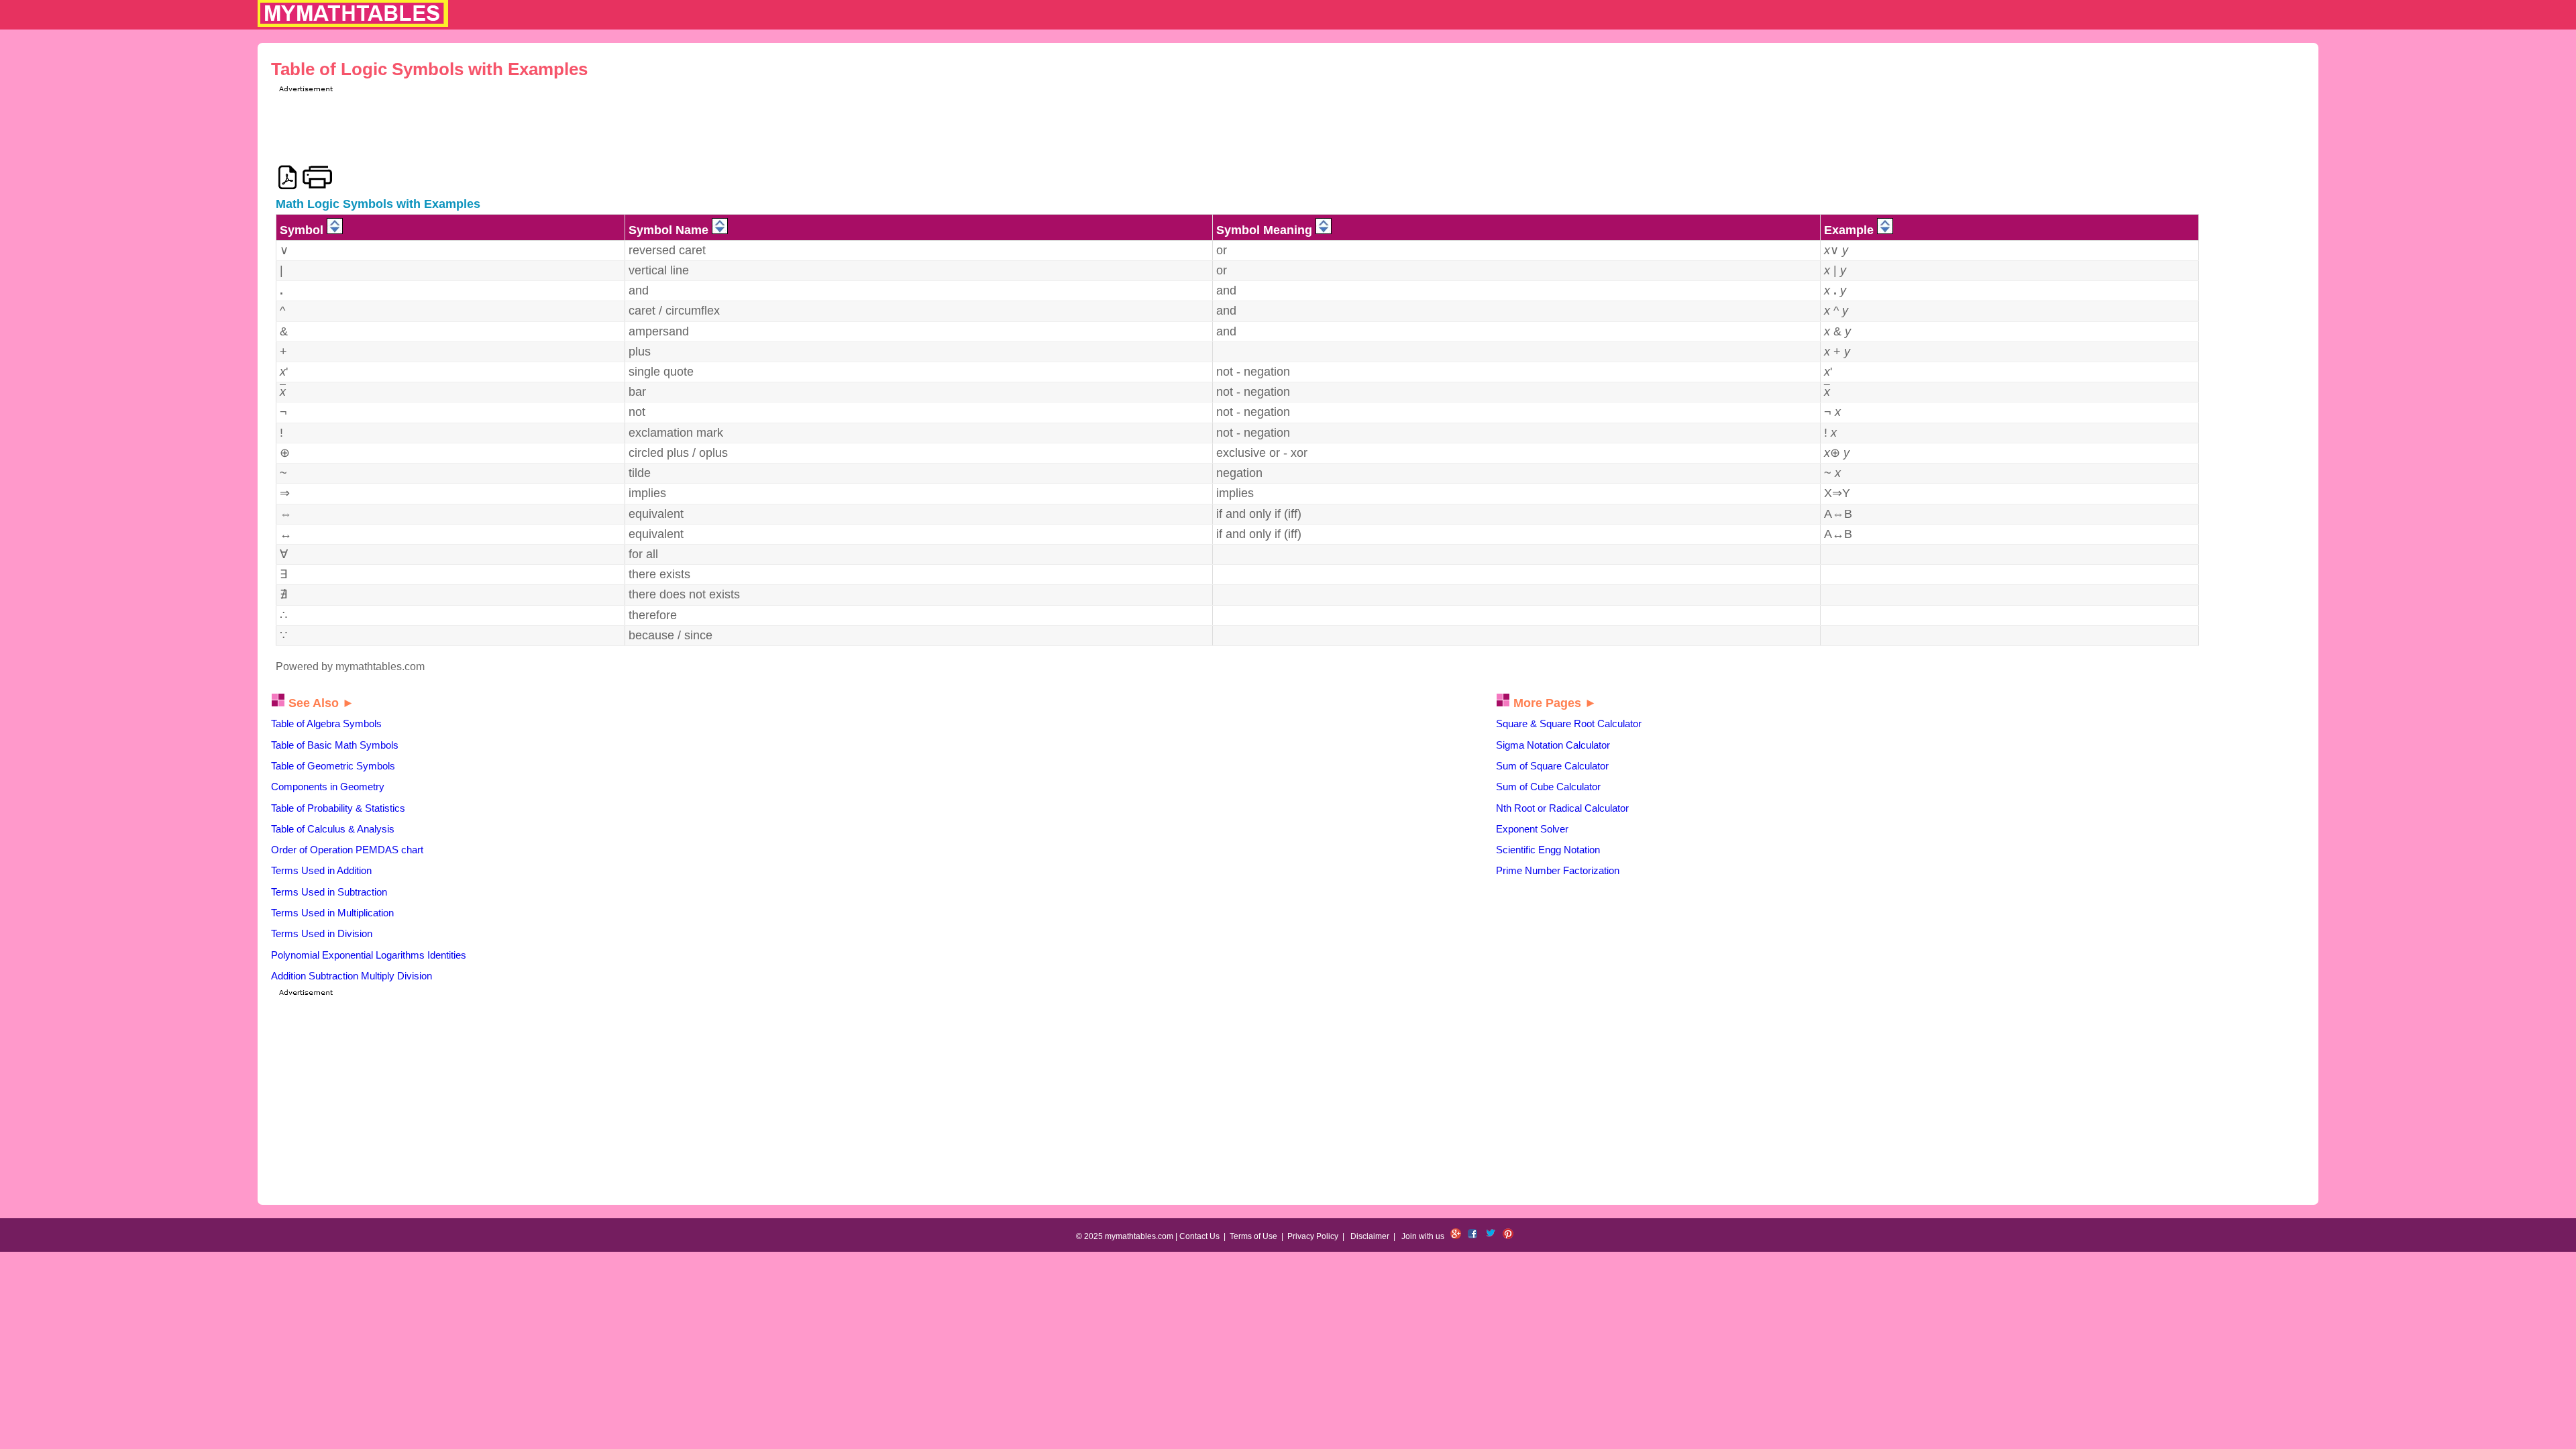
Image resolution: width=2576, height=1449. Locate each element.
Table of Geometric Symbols (333, 766)
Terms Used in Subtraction (329, 892)
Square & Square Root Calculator (1569, 723)
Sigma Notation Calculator (1553, 745)
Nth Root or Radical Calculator (1562, 808)
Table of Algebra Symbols (326, 723)
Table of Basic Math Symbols (335, 745)
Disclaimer (1370, 1236)
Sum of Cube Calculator (1548, 787)
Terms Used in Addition (321, 870)
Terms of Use (1253, 1236)
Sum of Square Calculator (1552, 766)
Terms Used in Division (322, 933)
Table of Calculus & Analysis (333, 829)
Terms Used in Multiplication (332, 913)
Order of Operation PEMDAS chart (347, 850)
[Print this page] (318, 177)
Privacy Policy (1313, 1236)
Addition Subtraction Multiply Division (352, 976)
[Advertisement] (520, 125)
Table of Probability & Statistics (338, 808)
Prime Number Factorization (1558, 870)
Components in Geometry (328, 787)
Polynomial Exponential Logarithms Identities (369, 955)
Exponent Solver (1532, 829)
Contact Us (1199, 1236)
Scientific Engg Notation (1548, 850)
